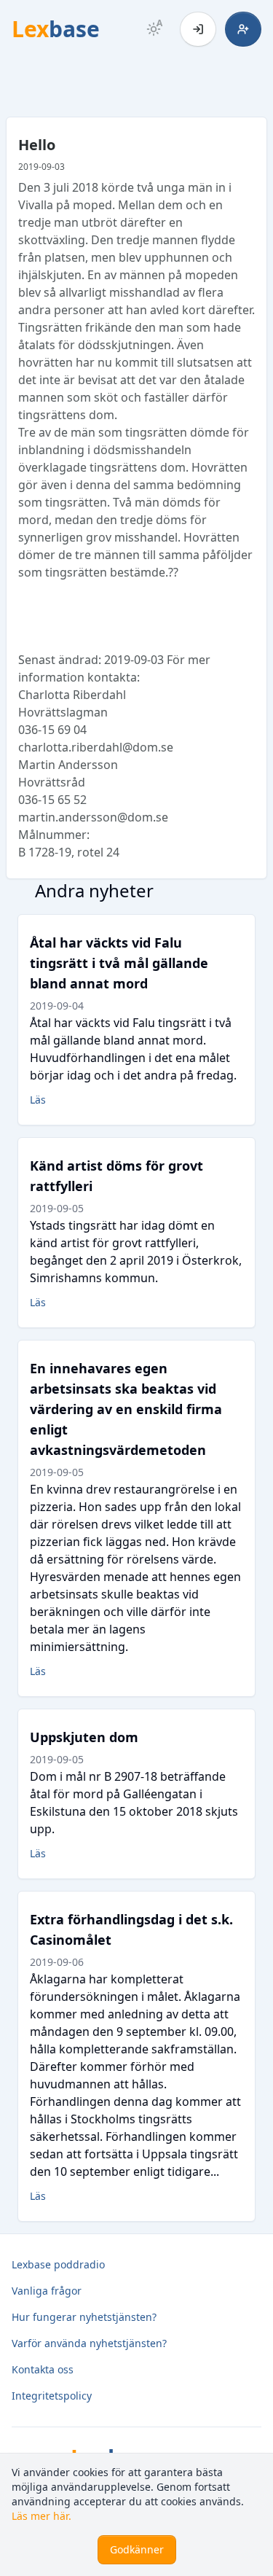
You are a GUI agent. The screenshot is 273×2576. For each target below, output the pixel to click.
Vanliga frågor (47, 2291)
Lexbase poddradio (58, 2264)
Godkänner (137, 2549)
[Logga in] (198, 29)
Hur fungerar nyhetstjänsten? (84, 2317)
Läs (38, 1100)
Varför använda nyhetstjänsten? (89, 2343)
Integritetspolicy (52, 2396)
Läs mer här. (41, 2516)
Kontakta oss (43, 2369)
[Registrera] (243, 29)
